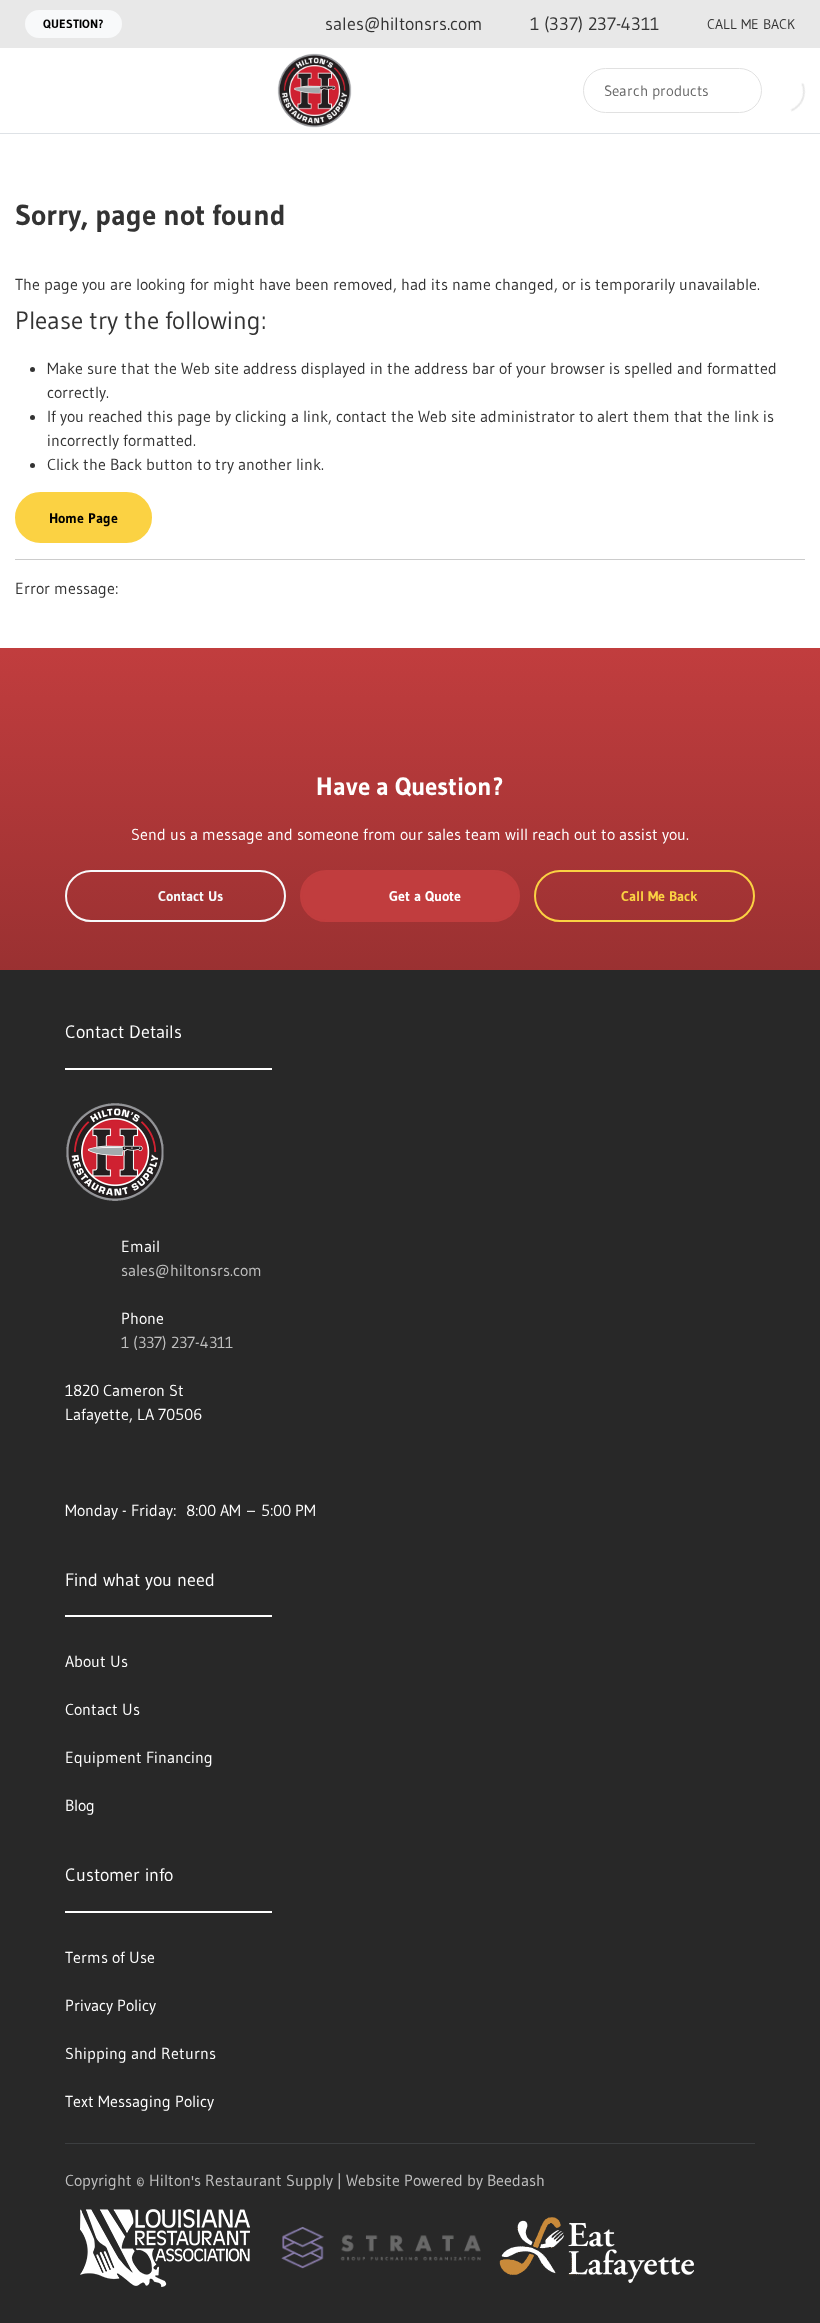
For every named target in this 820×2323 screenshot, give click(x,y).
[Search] (733, 90)
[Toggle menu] (35, 90)
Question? (73, 23)
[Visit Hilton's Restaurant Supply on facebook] (116, 1462)
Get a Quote (425, 896)
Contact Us (190, 896)
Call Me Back (751, 24)
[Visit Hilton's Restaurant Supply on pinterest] (200, 1462)
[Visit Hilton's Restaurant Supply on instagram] (242, 1462)
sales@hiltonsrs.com (191, 1270)
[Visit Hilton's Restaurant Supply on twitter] (158, 1462)
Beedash (516, 2180)
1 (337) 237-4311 (177, 1342)
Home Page (83, 518)
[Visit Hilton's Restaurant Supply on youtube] (74, 1462)
